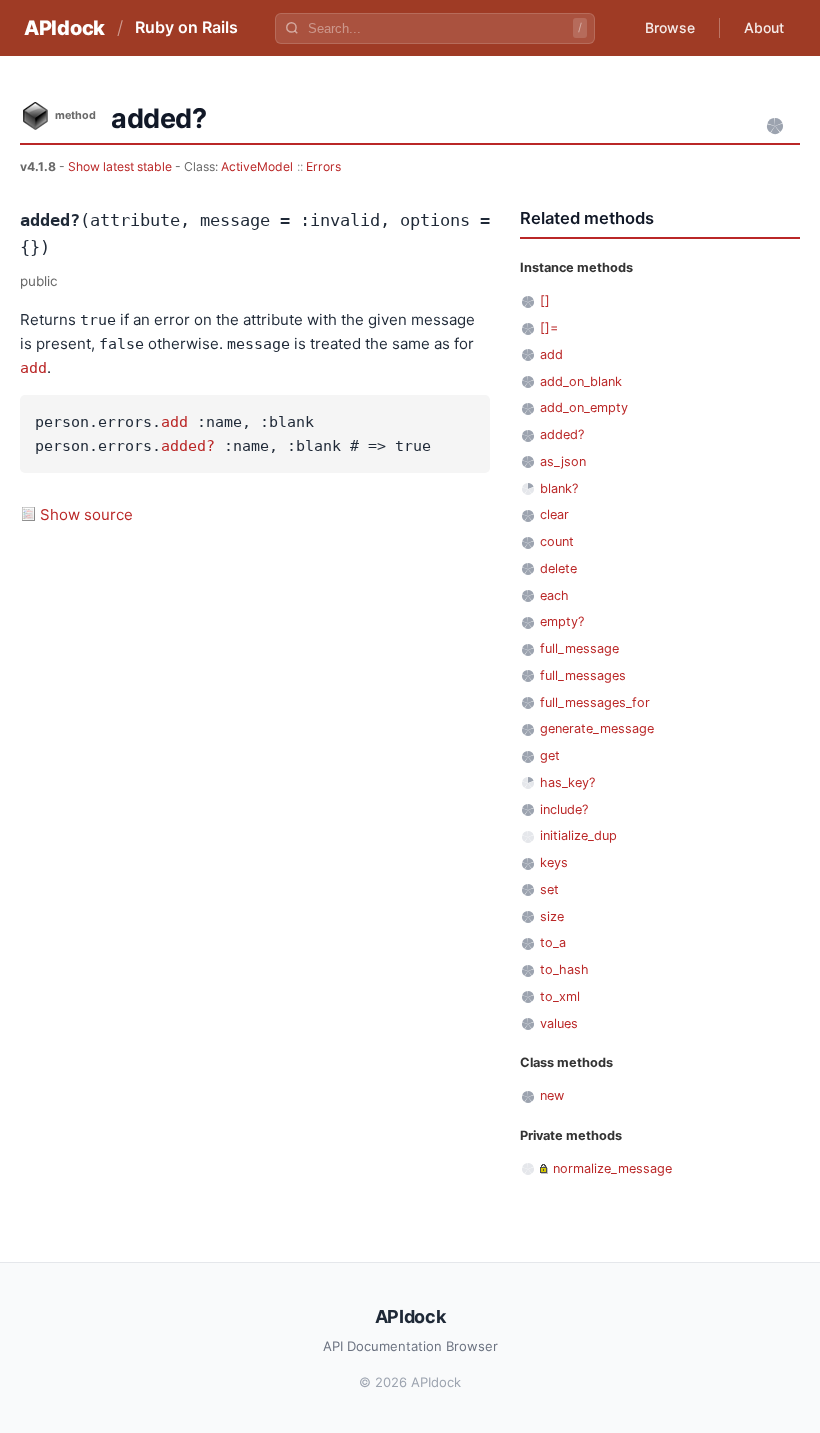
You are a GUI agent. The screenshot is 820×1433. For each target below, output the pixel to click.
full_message (579, 648)
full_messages (583, 675)
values (559, 1023)
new (552, 1095)
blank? (559, 488)
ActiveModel (257, 166)
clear (554, 514)
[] (545, 300)
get (550, 755)
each (554, 595)
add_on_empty (584, 407)
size (552, 916)
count (557, 541)
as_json (563, 461)
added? (188, 446)
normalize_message (612, 1168)
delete (558, 568)
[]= (549, 327)
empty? (562, 621)
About (764, 27)
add (33, 368)
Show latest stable (121, 166)
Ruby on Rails (186, 27)
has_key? (567, 782)
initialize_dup (578, 835)
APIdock (64, 28)
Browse (670, 27)
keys (554, 862)
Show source (86, 514)
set (549, 889)
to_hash (564, 969)
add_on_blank (581, 381)
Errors (323, 166)
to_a (553, 942)
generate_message (597, 728)
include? (564, 809)
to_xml (560, 996)
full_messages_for (595, 702)
